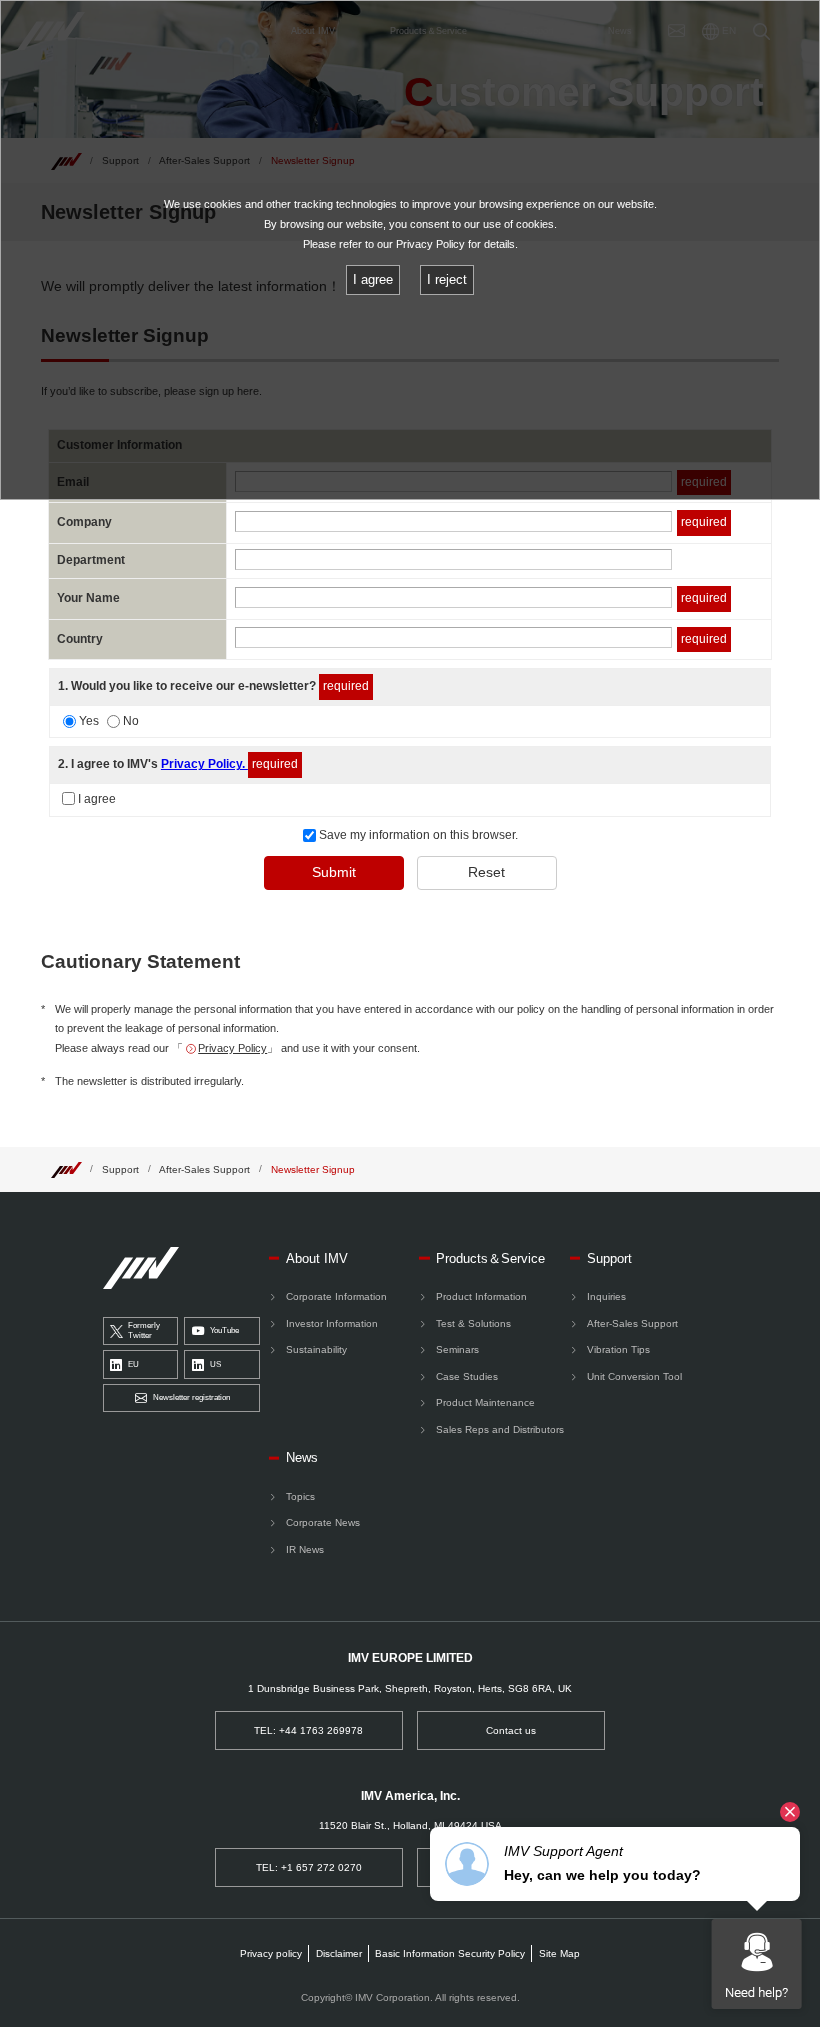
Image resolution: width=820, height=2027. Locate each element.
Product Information (481, 1296)
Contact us (511, 1730)
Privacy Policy (232, 1048)
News (302, 1457)
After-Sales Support (204, 1169)
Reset (486, 872)
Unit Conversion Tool (634, 1376)
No (131, 721)
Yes (89, 721)
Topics (300, 1496)
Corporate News (323, 1522)
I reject (447, 279)
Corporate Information (336, 1296)
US (215, 1364)
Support (120, 1169)
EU (133, 1364)
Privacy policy (271, 1953)
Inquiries (606, 1296)
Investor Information (332, 1323)
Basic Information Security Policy (450, 1953)
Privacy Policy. (204, 764)
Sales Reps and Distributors (500, 1429)
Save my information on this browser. (417, 835)
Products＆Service (490, 1258)
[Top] (66, 1168)
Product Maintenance (485, 1402)
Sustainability (316, 1349)
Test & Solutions (473, 1323)
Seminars (457, 1349)
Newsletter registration (191, 1397)
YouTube (224, 1330)
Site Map (559, 1953)
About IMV (317, 1258)
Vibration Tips (618, 1349)
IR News (305, 1549)
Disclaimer (339, 1953)
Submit (334, 872)
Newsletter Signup (313, 1169)
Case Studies (467, 1376)
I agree (97, 799)
